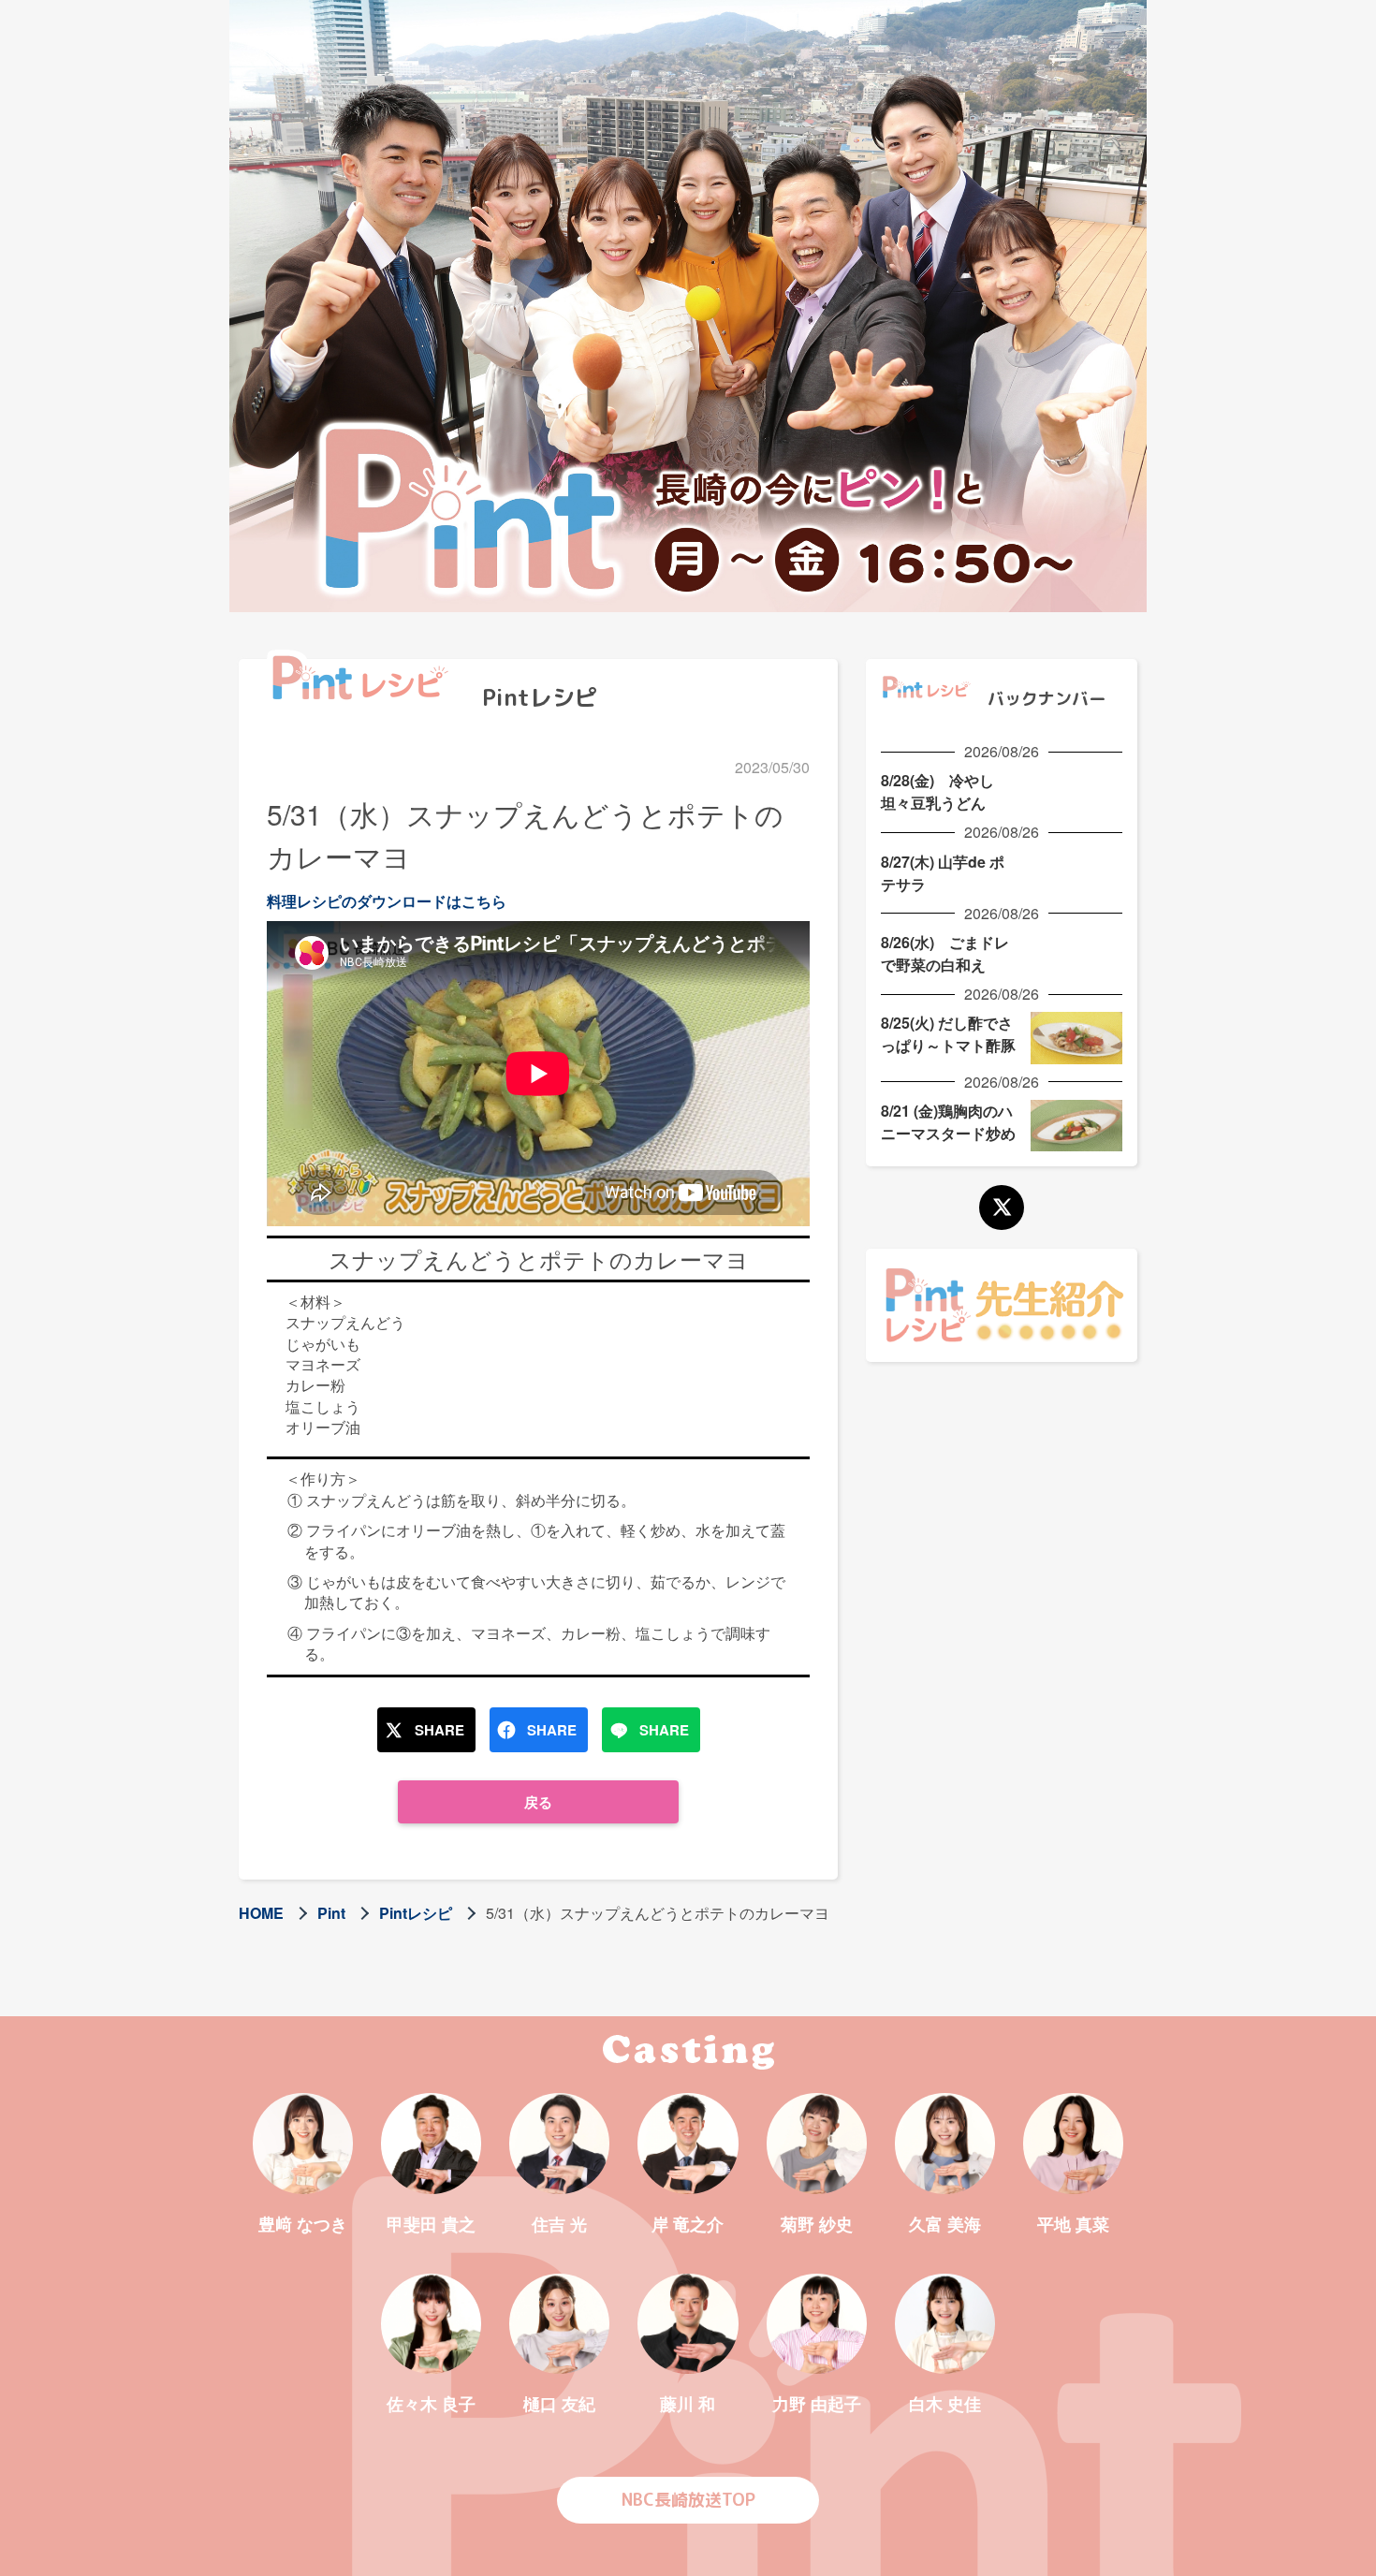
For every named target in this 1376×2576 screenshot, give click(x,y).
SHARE (439, 1730)
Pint (331, 1913)
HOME (261, 1913)
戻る (538, 1802)
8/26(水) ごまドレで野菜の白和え (945, 953)
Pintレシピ (416, 1913)
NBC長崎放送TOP (688, 2500)
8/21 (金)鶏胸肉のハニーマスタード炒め (948, 1122)
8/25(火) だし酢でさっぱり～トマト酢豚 (948, 1034)
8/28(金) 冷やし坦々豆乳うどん (937, 791)
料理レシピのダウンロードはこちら (387, 901)
